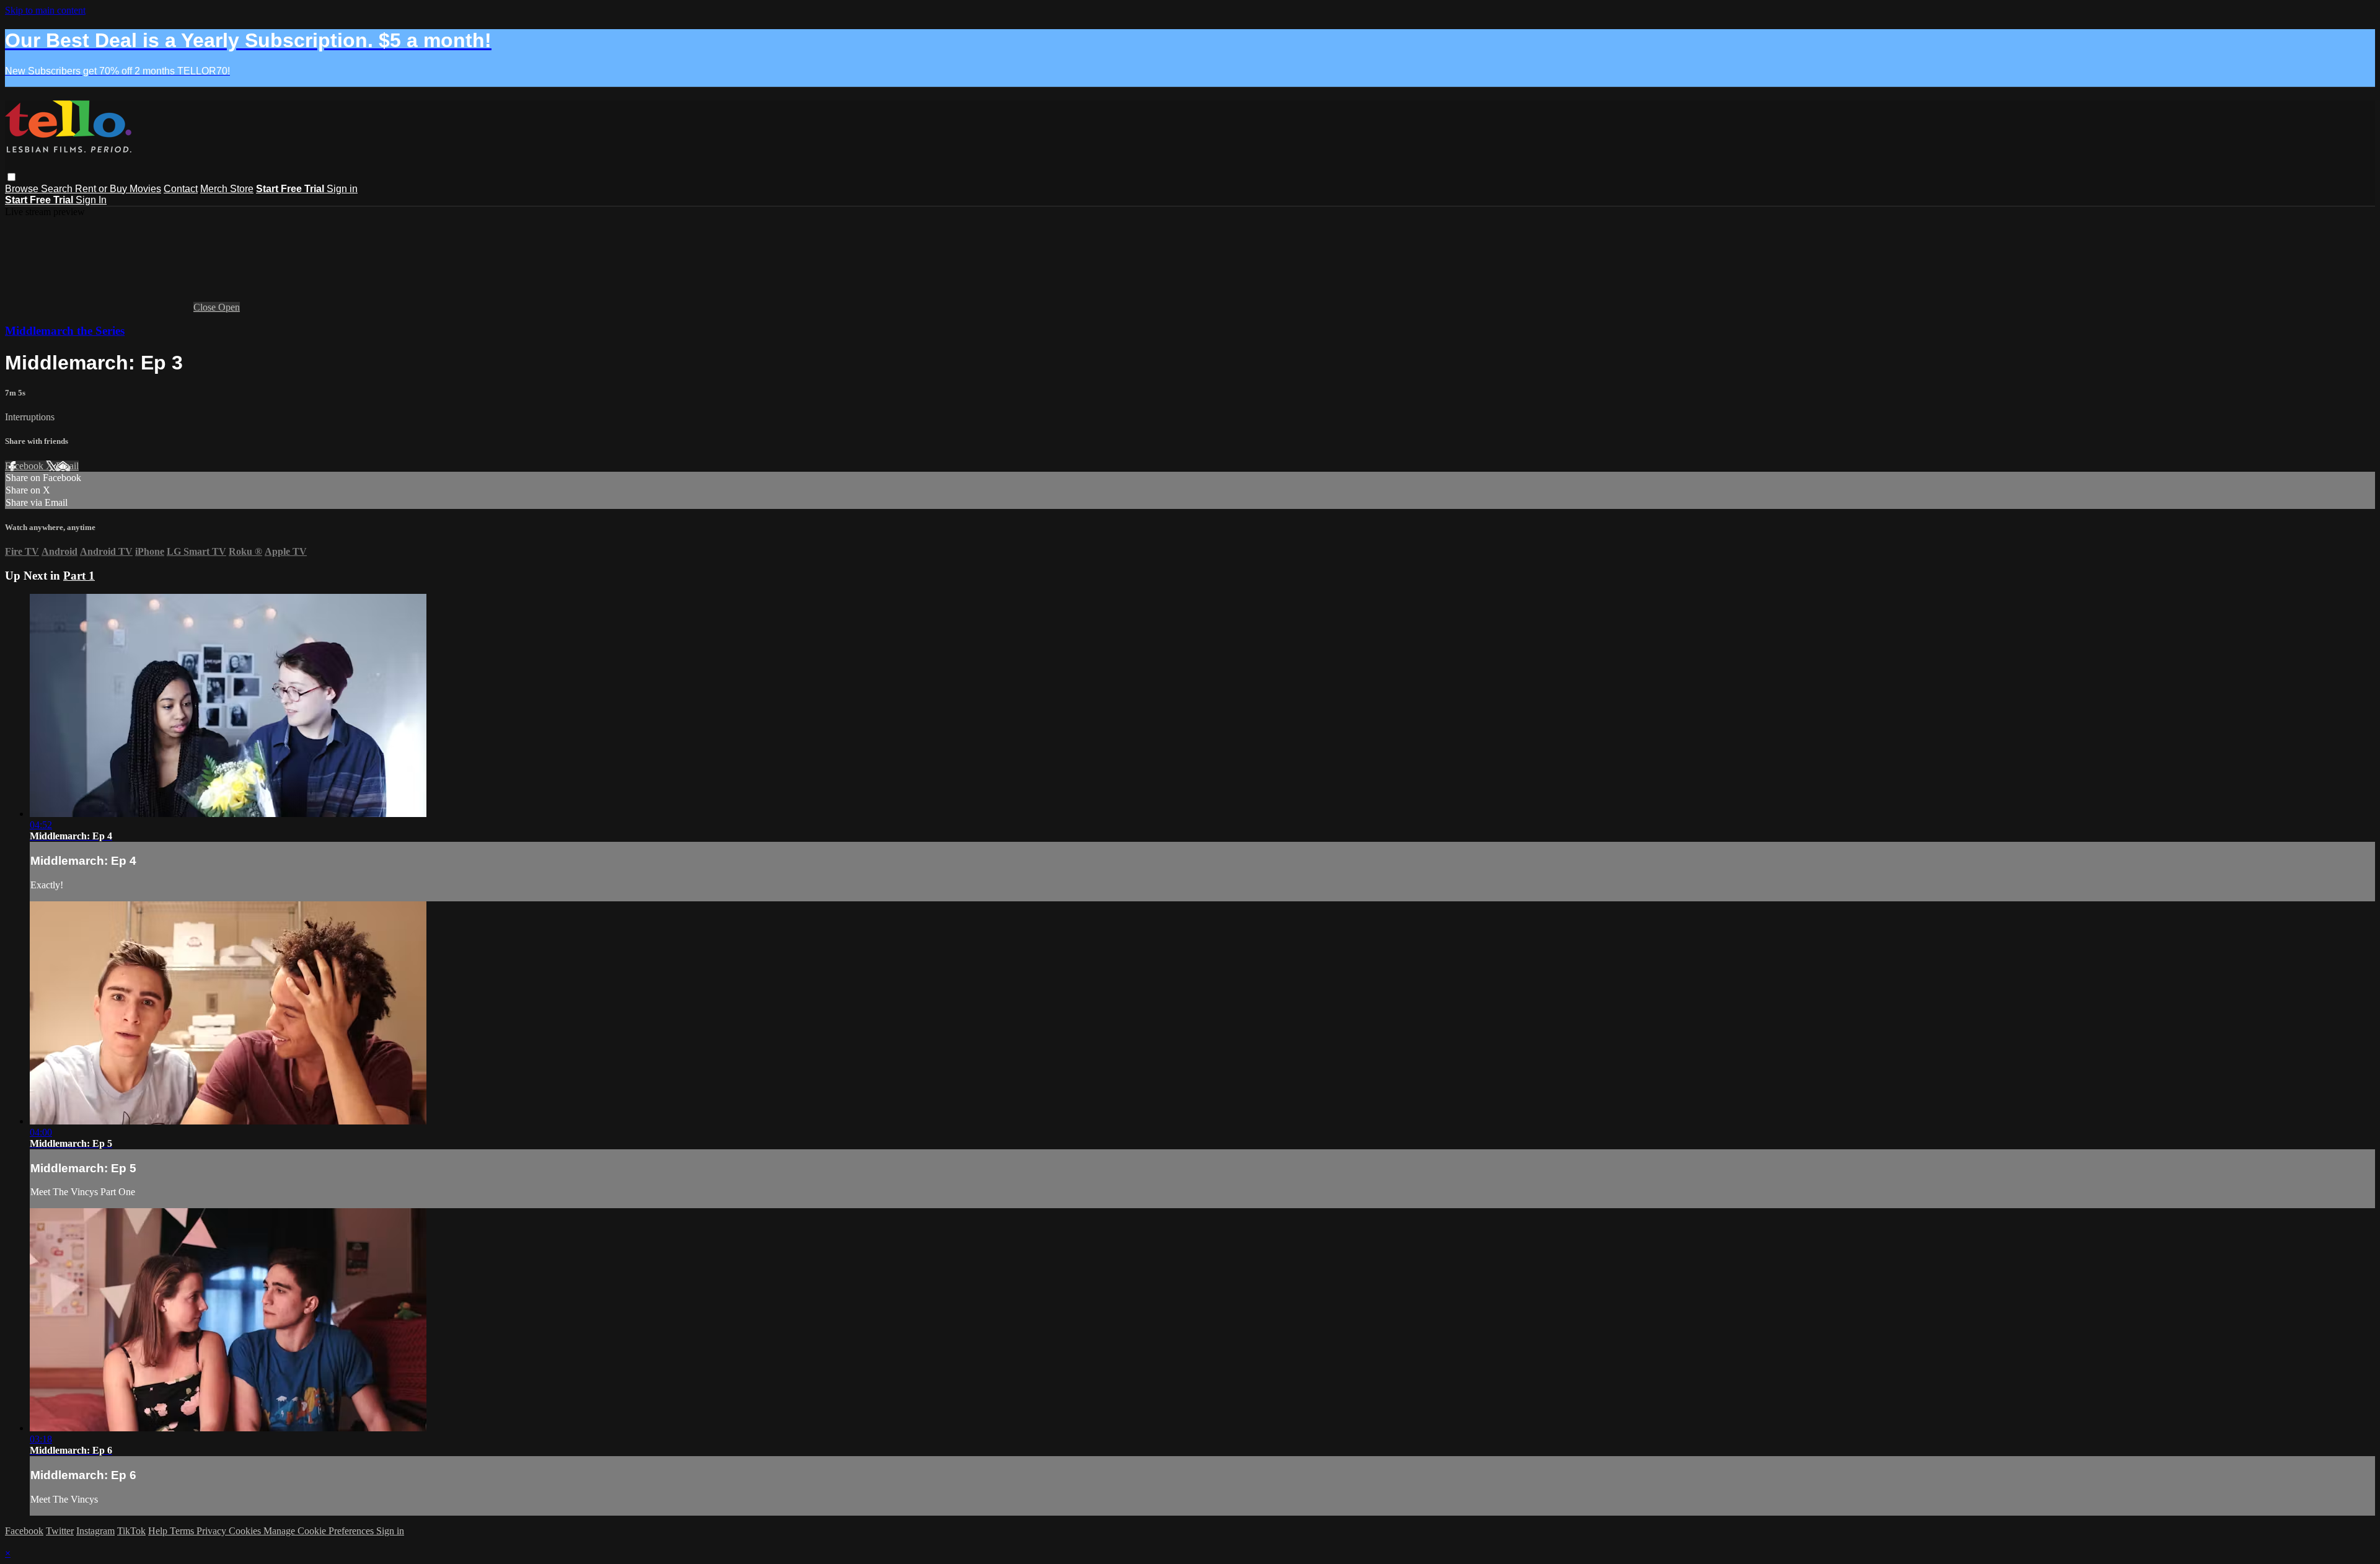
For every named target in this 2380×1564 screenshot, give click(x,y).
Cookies (246, 1531)
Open (229, 307)
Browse (23, 189)
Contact (181, 189)
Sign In (91, 200)
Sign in (342, 189)
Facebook (25, 466)
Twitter (60, 1531)
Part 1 (79, 576)
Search (58, 189)
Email (67, 466)
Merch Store (227, 189)
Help (159, 1531)
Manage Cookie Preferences (320, 1531)
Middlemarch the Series (65, 331)
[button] (11, 177)
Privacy (213, 1531)
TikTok (131, 1531)
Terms (183, 1531)
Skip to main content (45, 10)
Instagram (95, 1531)
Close (206, 307)
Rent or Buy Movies (118, 189)
